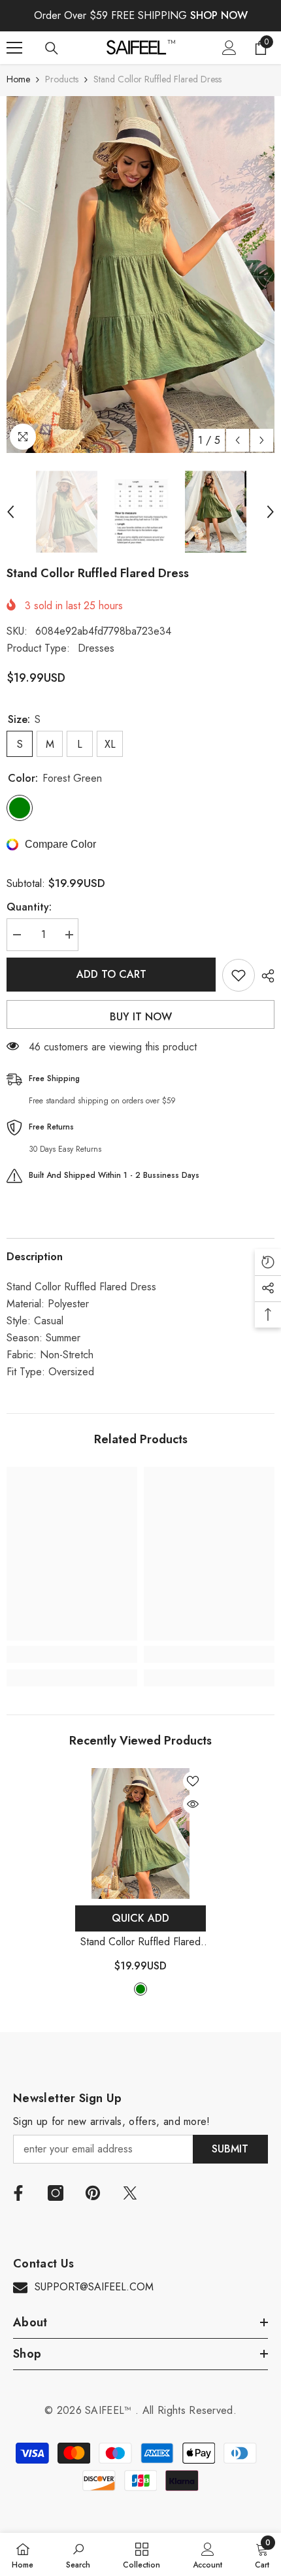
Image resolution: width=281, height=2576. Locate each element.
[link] (72, 1654)
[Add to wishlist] (239, 975)
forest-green (140, 1989)
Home (18, 79)
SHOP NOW (219, 15)
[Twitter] (130, 2193)
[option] (140, 275)
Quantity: (29, 907)
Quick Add (140, 1918)
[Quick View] (193, 1804)
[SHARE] (265, 976)
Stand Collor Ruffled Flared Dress (140, 1942)
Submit (230, 2149)
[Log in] (229, 48)
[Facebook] (18, 2193)
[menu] (14, 48)
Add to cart (111, 974)
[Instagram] (56, 2193)
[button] (238, 440)
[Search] (52, 48)
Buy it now (141, 1017)
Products (62, 79)
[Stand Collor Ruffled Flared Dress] (140, 1833)
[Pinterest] (93, 2193)
